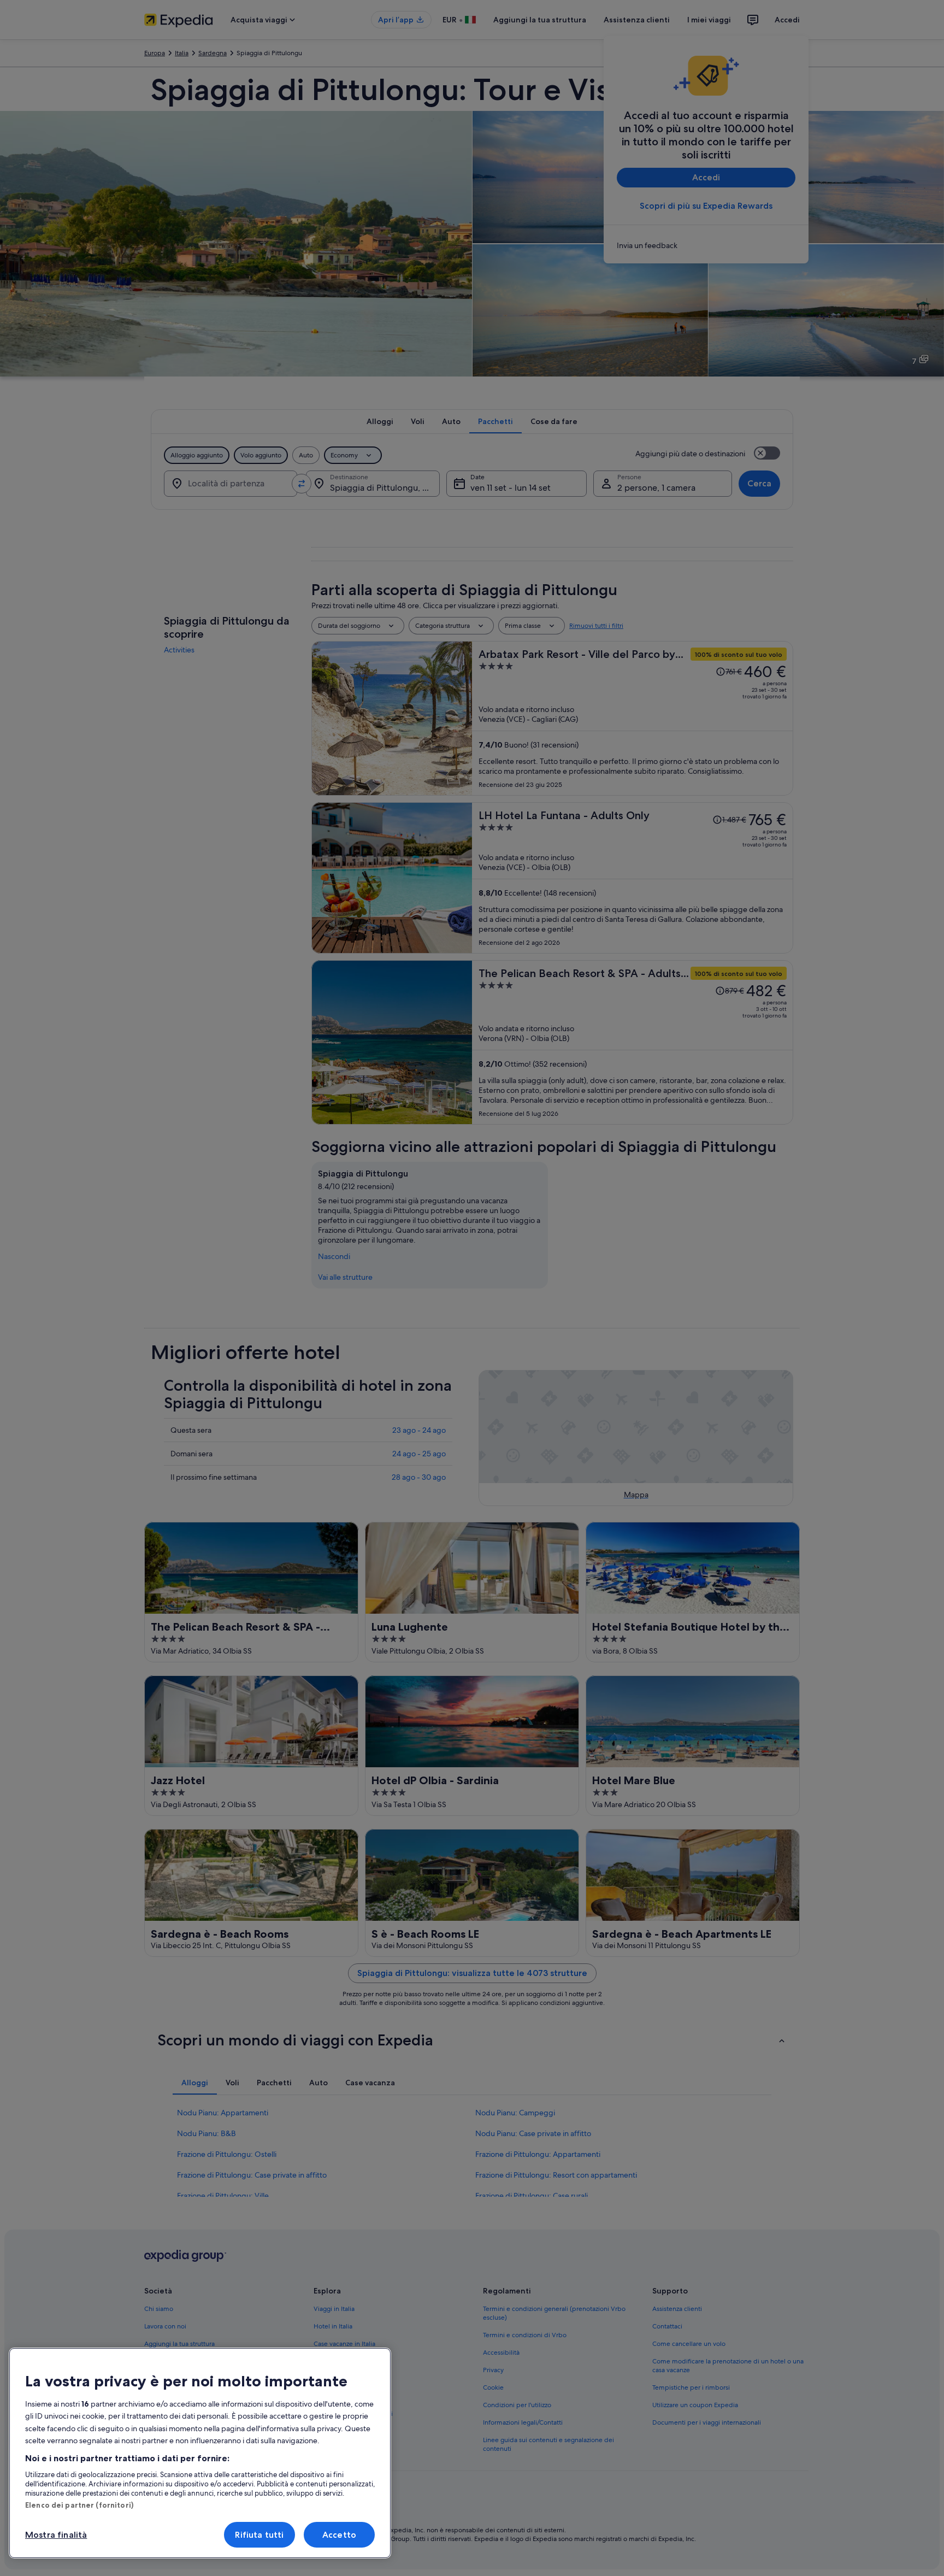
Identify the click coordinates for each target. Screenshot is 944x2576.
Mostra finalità (56, 2535)
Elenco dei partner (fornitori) (79, 2505)
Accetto (339, 2535)
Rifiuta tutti (259, 2535)
